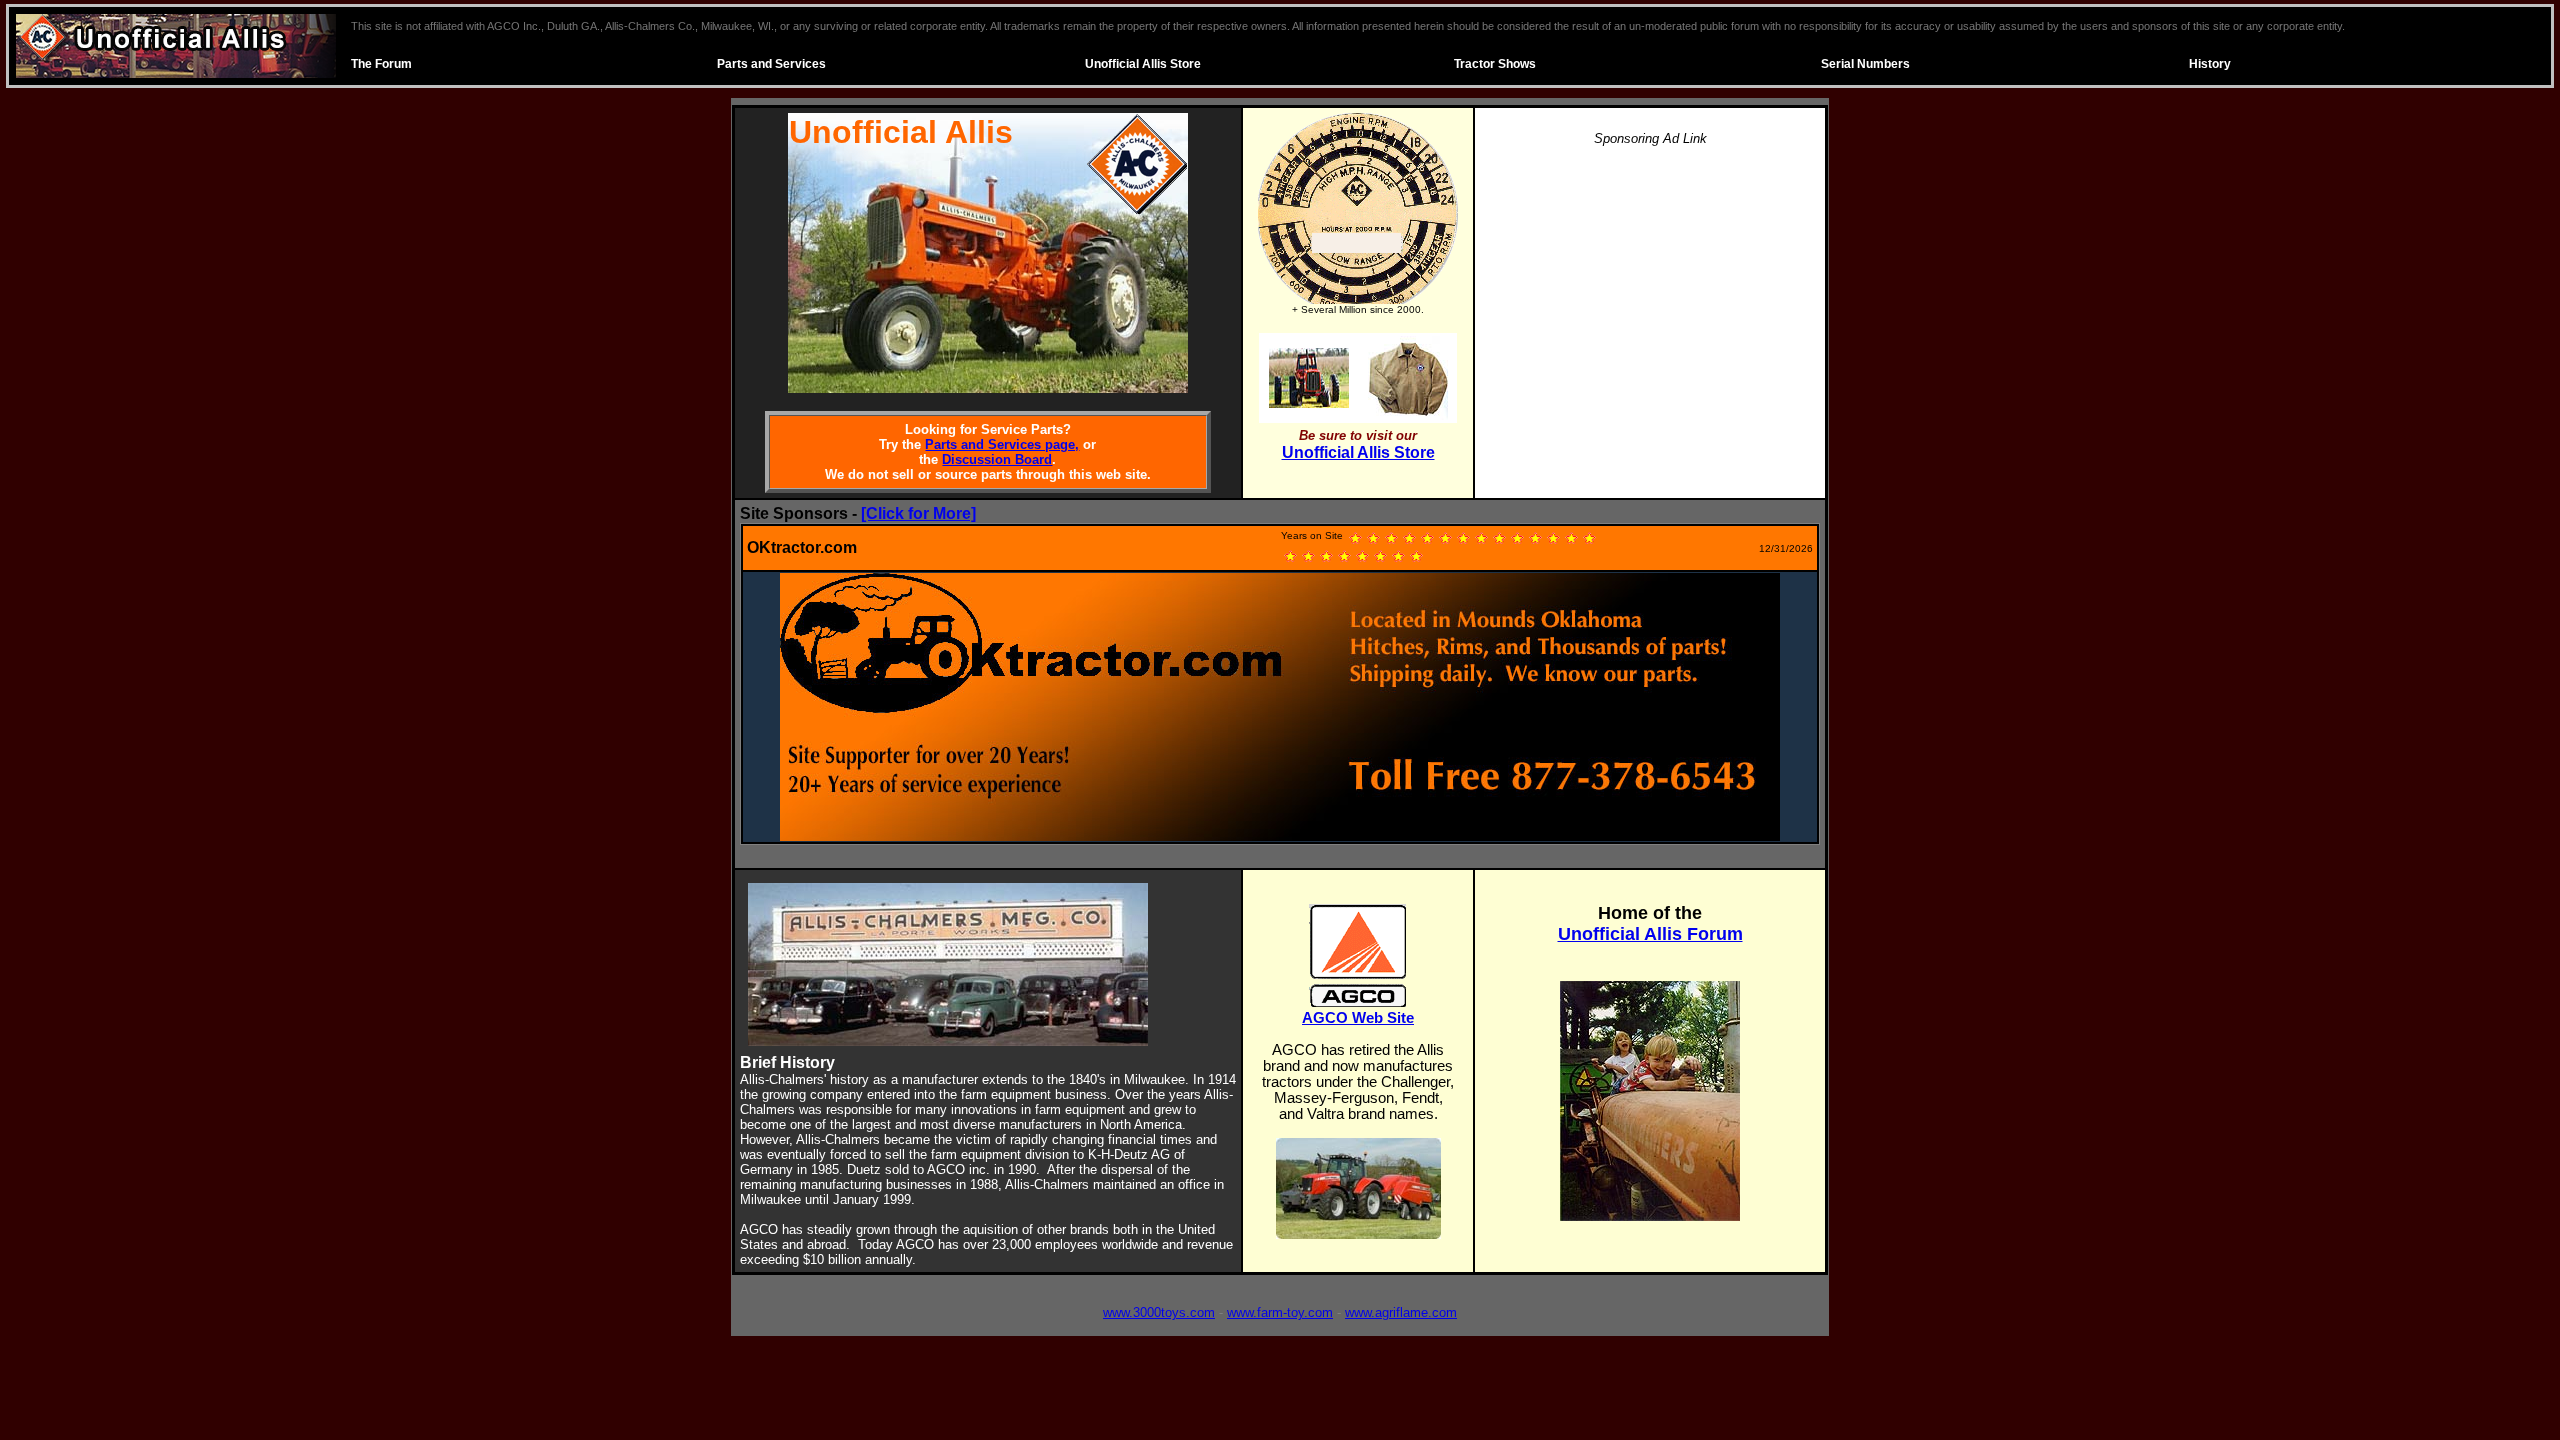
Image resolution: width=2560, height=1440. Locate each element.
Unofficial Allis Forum (1650, 934)
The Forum (381, 64)
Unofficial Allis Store (1143, 64)
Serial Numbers (1865, 64)
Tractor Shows (1495, 64)
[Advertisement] (1650, 304)
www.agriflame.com (1401, 1312)
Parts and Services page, (1002, 444)
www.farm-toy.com (1280, 1312)
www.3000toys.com (1159, 1312)
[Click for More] (918, 513)
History (2210, 64)
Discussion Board (997, 459)
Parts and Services (771, 64)
